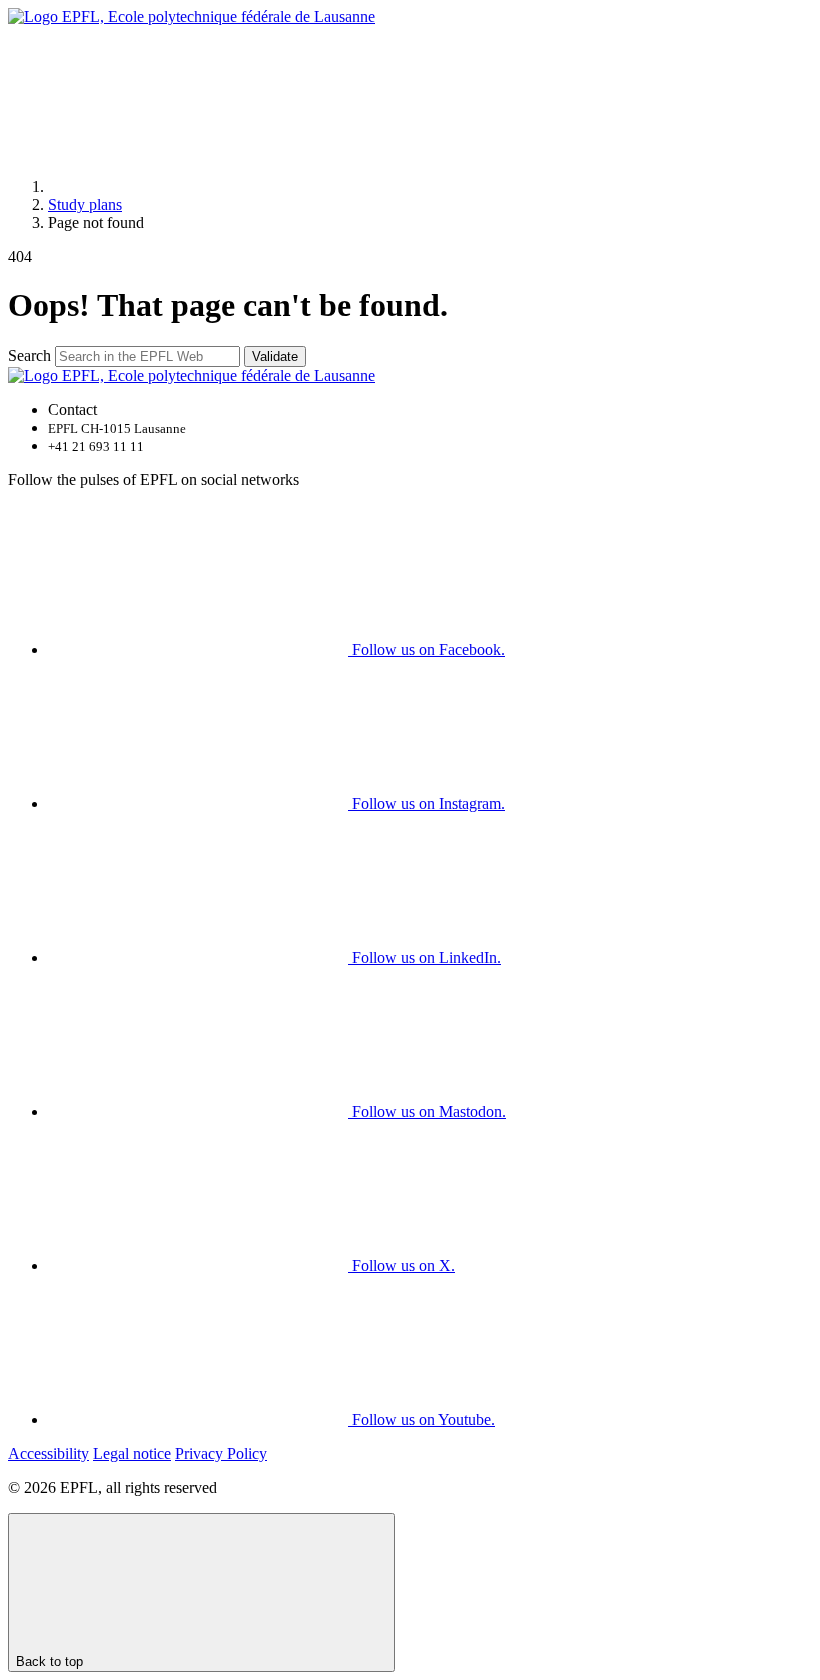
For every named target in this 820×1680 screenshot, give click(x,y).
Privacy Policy (221, 1453)
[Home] (198, 186)
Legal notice (132, 1453)
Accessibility (48, 1453)
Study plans (85, 204)
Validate (275, 356)
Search (29, 355)
